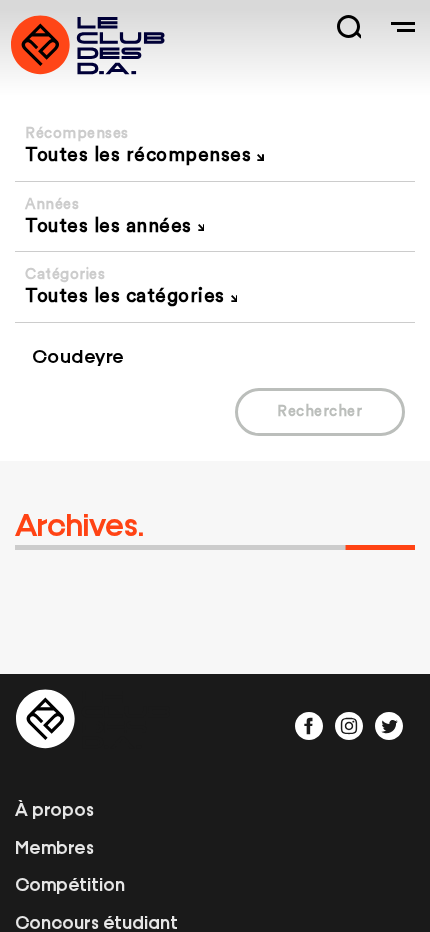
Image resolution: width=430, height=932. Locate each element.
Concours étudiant (96, 921)
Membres (54, 846)
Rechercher (319, 411)
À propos (54, 808)
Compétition (70, 883)
